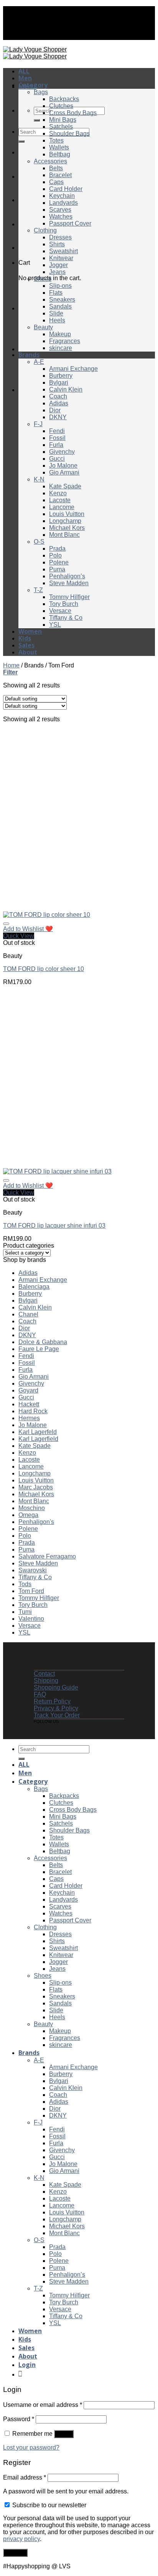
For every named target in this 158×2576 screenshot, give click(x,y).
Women (30, 631)
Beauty (43, 327)
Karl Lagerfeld (38, 1432)
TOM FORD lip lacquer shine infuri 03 (54, 1226)
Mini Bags (63, 120)
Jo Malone (63, 466)
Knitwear (61, 258)
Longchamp (65, 521)
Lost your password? (31, 2447)
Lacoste (60, 500)
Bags (41, 92)
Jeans (57, 272)
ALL (24, 71)
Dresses (60, 237)
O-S (39, 542)
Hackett (29, 1404)
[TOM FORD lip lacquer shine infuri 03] (57, 1171)
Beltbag (60, 154)
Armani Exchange (73, 369)
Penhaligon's (36, 1522)
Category (33, 85)
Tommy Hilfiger (69, 597)
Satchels (61, 127)
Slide (56, 313)
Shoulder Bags (69, 134)
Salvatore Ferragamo (47, 1556)
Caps (56, 182)
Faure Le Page (39, 1349)
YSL (55, 625)
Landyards (63, 203)
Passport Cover (70, 223)
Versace (60, 611)
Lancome (62, 507)
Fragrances (65, 341)
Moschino (32, 1508)
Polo (55, 555)
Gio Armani (64, 472)
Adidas (59, 403)
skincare (61, 348)
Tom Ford (31, 1591)
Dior (55, 410)
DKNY (58, 417)
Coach (58, 396)
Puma (57, 569)
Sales (26, 645)
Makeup (60, 334)
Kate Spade (65, 486)
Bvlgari (59, 383)
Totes (56, 140)
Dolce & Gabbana (43, 1342)
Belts (56, 168)
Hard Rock (33, 1411)
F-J (38, 424)
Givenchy (62, 452)
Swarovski (33, 1570)
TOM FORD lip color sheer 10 (44, 969)
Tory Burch (64, 604)
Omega (28, 1515)
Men (25, 78)
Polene (59, 562)
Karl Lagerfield (38, 1439)
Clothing (45, 230)
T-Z (38, 590)
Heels (57, 320)
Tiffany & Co (66, 618)
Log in (64, 2434)
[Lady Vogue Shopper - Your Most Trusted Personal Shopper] (35, 53)
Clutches (61, 106)
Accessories (50, 161)
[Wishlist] (6, 924)
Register (15, 2553)
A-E (39, 362)
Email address (25, 2477)
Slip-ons (60, 286)
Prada (57, 549)
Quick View (19, 936)
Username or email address (43, 2405)
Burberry (61, 376)
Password (19, 2419)
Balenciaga (34, 1287)
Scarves (60, 210)
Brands (29, 355)
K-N (39, 479)
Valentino (31, 1619)
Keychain (62, 196)
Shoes (43, 279)
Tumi (25, 1612)
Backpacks (64, 99)
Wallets (59, 147)
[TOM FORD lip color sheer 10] (47, 915)
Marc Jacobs (36, 1487)
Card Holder (66, 189)
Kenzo (58, 493)
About (28, 652)
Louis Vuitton (67, 514)
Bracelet (60, 175)
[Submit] (37, 120)
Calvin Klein (66, 389)
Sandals (60, 306)
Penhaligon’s (67, 576)
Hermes (29, 1418)
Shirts (57, 244)
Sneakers (62, 300)
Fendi (57, 431)
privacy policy (21, 2539)
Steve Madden (69, 583)
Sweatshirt (63, 251)
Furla (56, 445)
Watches (61, 217)
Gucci (57, 459)
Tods (25, 1584)
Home (11, 665)
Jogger (58, 265)
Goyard (28, 1390)
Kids (25, 638)
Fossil (57, 438)
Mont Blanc (64, 535)
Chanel (28, 1314)
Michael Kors (67, 528)
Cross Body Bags (73, 113)
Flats (56, 293)
